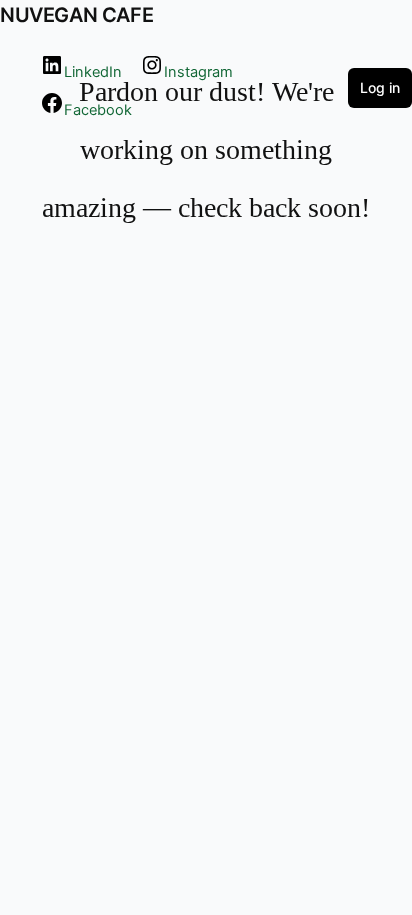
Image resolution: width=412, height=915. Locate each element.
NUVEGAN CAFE (76, 15)
